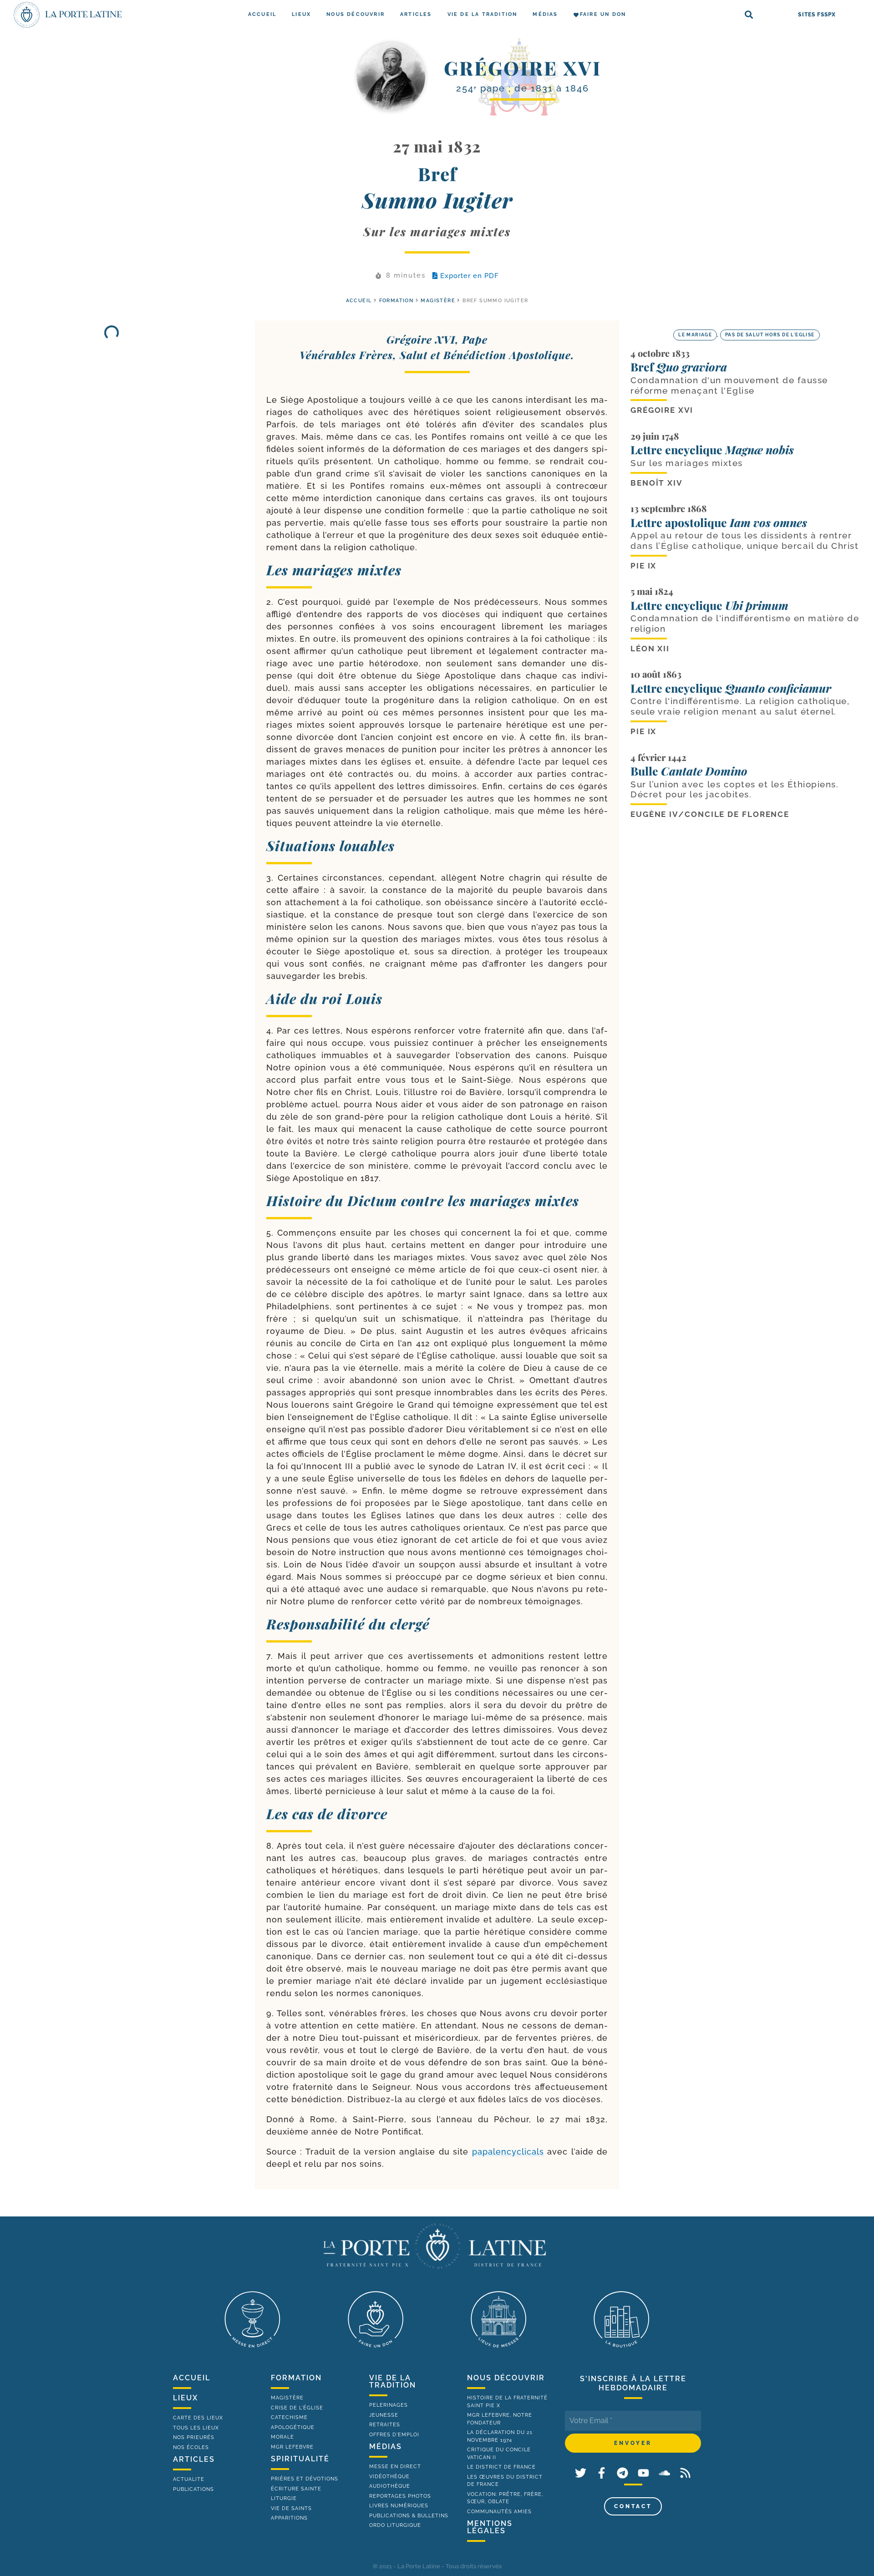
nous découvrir (506, 2378)
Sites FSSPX (817, 15)
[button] (749, 15)
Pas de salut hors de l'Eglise (770, 335)
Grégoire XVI (523, 68)
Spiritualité (300, 2459)
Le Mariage (695, 335)
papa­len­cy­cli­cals (508, 2152)
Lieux (301, 14)
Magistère (438, 301)
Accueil (262, 14)
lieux (185, 2398)
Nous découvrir (356, 14)
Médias (545, 14)
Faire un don (603, 14)
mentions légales (490, 2527)
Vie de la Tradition (483, 14)
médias (386, 2447)
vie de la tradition (393, 2381)
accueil (359, 301)
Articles (416, 14)
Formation (396, 301)
